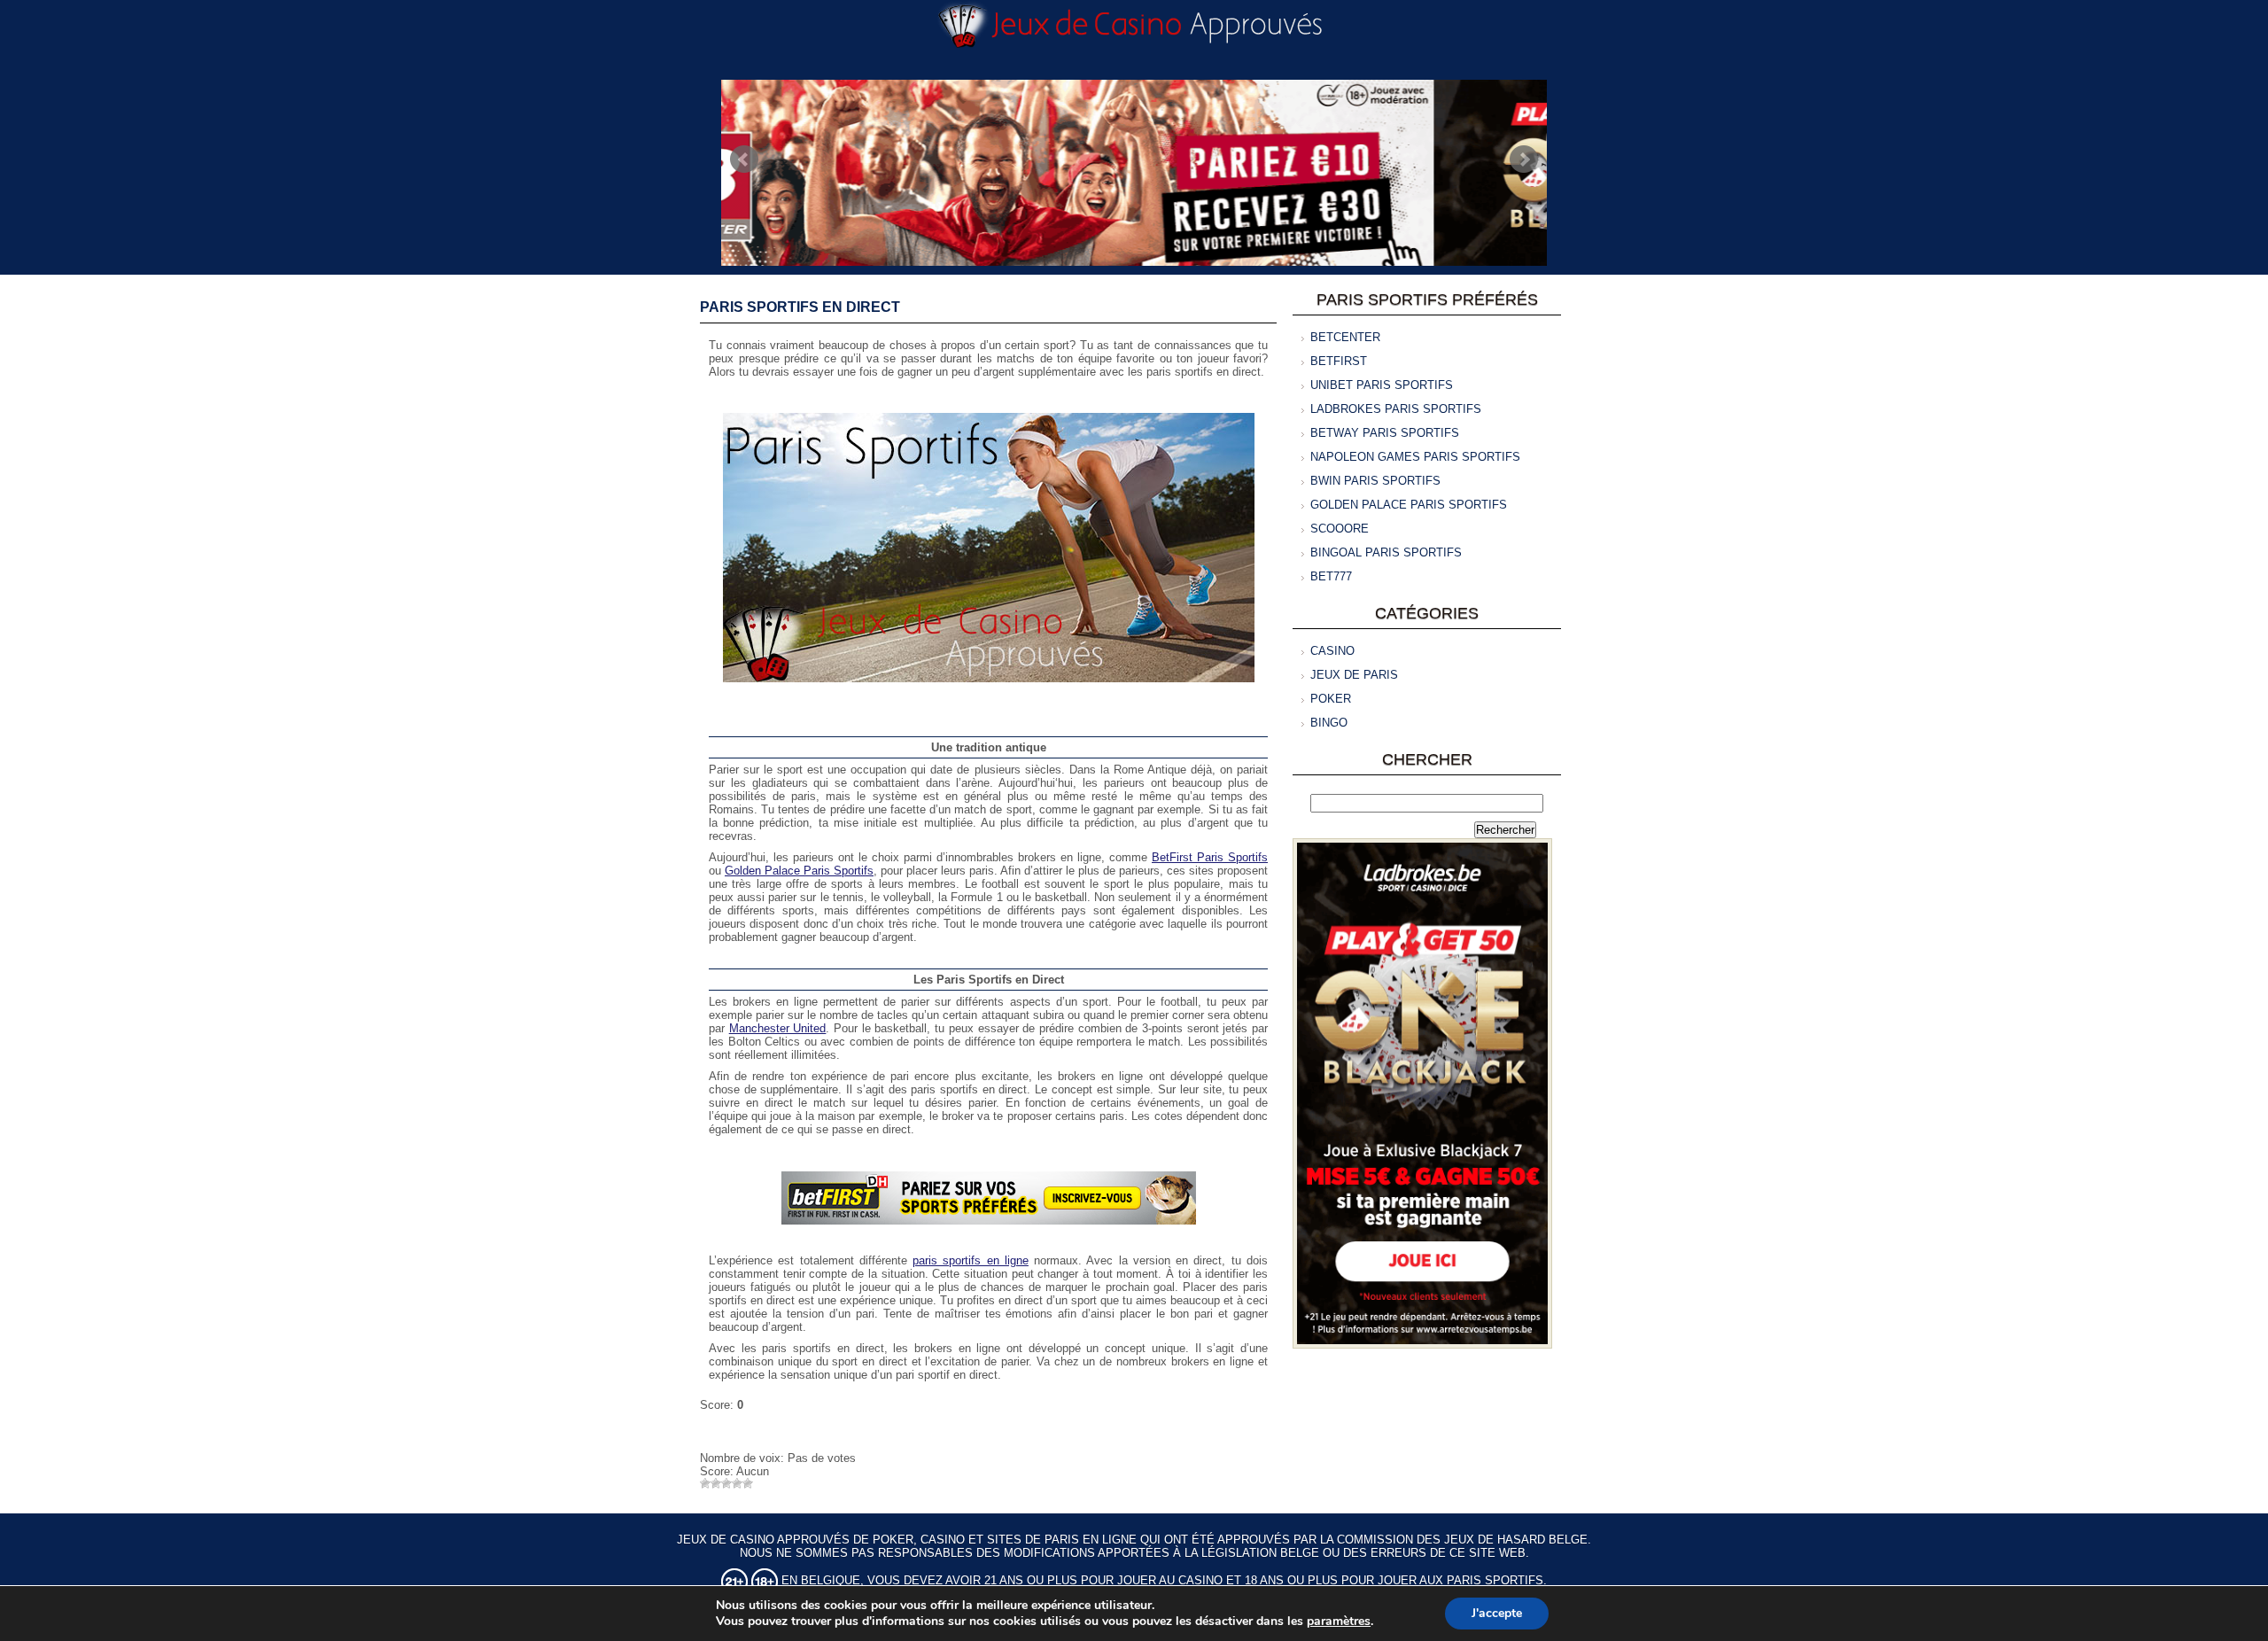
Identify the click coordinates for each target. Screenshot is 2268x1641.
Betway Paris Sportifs (1385, 433)
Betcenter (1345, 337)
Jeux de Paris (1354, 675)
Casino (1332, 651)
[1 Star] (705, 1483)
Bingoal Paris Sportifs (1386, 552)
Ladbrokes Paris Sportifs (1396, 409)
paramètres (1339, 1622)
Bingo (1329, 723)
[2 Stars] (716, 1483)
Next (1524, 159)
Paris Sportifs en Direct (800, 307)
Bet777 (1331, 576)
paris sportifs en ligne (971, 1260)
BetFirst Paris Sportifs (1210, 857)
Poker (1331, 699)
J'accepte (1497, 1613)
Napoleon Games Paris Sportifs (1415, 457)
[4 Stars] (737, 1483)
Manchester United (778, 1028)
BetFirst (1339, 361)
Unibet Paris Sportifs (1382, 385)
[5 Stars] (748, 1483)
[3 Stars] (726, 1483)
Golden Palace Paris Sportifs (799, 871)
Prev (744, 159)
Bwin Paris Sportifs (1375, 481)
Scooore (1340, 529)
